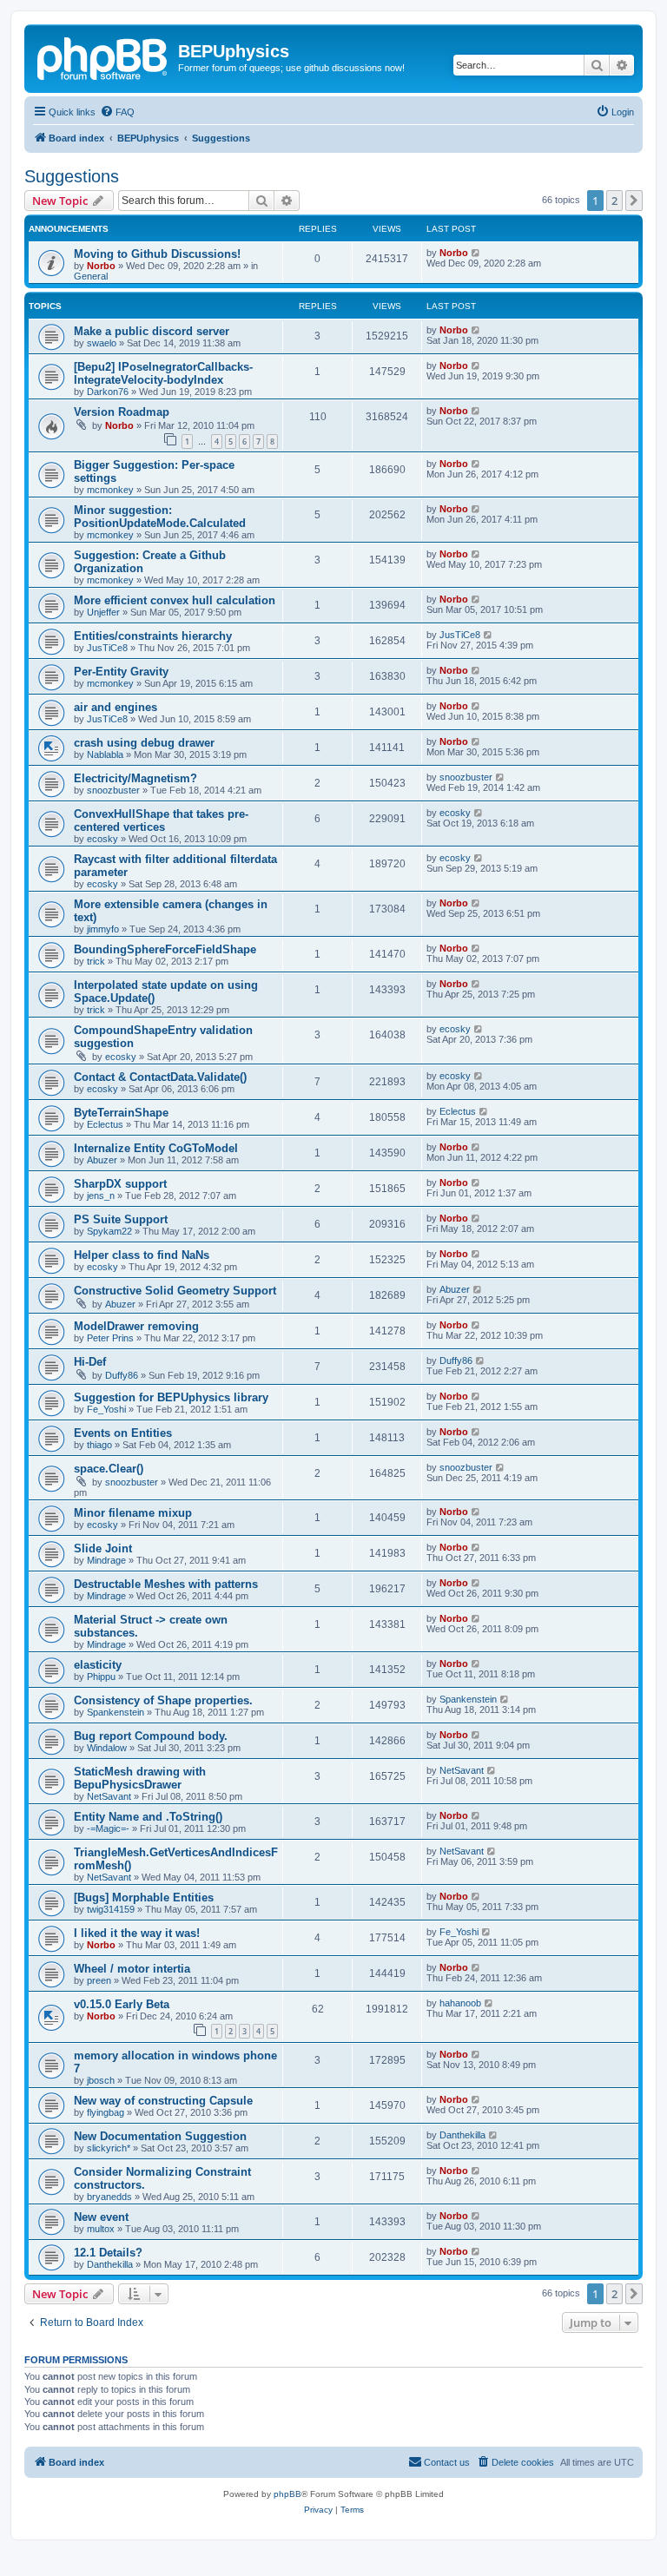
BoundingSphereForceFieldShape (165, 949)
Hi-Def (90, 1362)
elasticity (98, 1665)
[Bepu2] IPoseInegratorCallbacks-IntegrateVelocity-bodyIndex (163, 373)
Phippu (101, 1677)
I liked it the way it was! (137, 1933)
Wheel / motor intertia (132, 1969)
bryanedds (109, 2197)
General (91, 276)
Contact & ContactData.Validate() (160, 1077)
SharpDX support (120, 1184)
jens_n (101, 1196)
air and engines (116, 707)
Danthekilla (462, 2135)
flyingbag (106, 2112)
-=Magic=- (108, 1828)
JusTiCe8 (107, 648)
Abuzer (102, 1160)
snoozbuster (113, 790)
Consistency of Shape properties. (163, 1700)
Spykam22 (109, 1231)
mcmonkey (110, 490)
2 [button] (614, 201)
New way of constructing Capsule (163, 2101)
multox (101, 2229)
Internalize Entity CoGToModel (156, 1148)
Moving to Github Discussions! (157, 254)
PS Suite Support (121, 1219)
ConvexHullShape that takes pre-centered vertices (161, 820)
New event (101, 2217)
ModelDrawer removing (136, 1326)
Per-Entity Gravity (121, 672)
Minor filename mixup (133, 1513)
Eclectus (105, 1124)
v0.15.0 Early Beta (122, 2004)
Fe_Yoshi (106, 1409)
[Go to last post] (476, 253)
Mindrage (106, 1560)
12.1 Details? (108, 2253)
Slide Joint (103, 1548)
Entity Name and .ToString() (148, 1817)
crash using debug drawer (144, 743)
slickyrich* (109, 2148)
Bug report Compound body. (151, 1736)
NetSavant (109, 1796)
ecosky (102, 839)
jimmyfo (103, 929)
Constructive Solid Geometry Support (175, 1291)
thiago (99, 1445)
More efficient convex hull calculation (175, 600)
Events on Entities (123, 1433)
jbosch (101, 2080)
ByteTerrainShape (121, 1113)
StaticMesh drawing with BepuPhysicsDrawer (140, 1778)
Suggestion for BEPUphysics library (171, 1397)
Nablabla (105, 754)
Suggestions (72, 176)
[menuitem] (117, 112)
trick (96, 961)
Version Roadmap (122, 412)
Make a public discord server (152, 331)
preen (99, 1980)
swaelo (102, 343)
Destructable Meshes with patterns (166, 1584)
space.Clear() (109, 1469)
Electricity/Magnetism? (135, 778)
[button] (634, 201)
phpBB (287, 2494)
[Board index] (103, 56)
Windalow (107, 1748)
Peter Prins (110, 1338)
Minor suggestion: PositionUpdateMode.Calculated (160, 517)
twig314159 (111, 1909)
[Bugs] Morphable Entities (144, 1897)
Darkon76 (108, 392)
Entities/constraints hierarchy (153, 636)
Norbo (101, 266)
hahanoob (460, 2003)
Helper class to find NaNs (142, 1255)
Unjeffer (103, 612)
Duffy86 (122, 1375)
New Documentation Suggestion (160, 2136)
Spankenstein (116, 1712)
